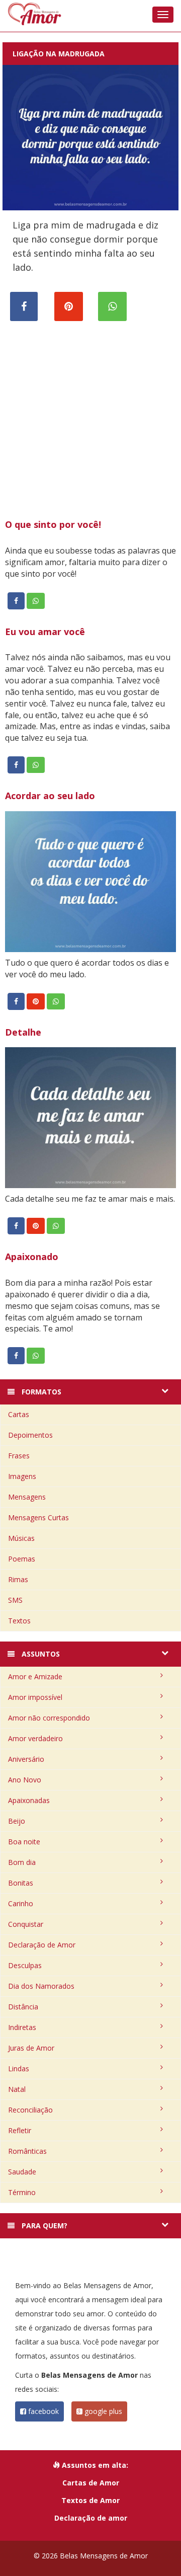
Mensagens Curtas (38, 1517)
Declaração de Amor (42, 1945)
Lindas (19, 2068)
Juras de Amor (31, 2048)
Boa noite (24, 1842)
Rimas (18, 1579)
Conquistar (26, 1924)
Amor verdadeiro (35, 1738)
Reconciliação (30, 2110)
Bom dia (22, 1862)
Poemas (22, 1559)
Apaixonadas (29, 1800)
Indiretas (22, 2027)
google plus (102, 2411)
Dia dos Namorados (41, 1986)
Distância (23, 2007)
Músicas (21, 1538)
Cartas (19, 1414)
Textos (19, 1621)
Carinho (21, 1903)
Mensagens (27, 1497)
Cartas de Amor (91, 2483)
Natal (17, 2089)
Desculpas (25, 1965)
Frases (19, 1456)
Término (22, 2192)
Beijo (17, 1821)
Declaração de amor (91, 2518)
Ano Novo (25, 1780)
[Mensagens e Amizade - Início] (90, 14)
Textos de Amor (90, 2500)
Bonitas (21, 1883)
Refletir (20, 2130)
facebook (42, 2411)
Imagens (22, 1476)
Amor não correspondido (49, 1718)
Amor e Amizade (35, 1676)
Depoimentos (30, 1435)
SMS (15, 1600)
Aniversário (26, 1759)
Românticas (27, 2151)
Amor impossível (35, 1697)
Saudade (22, 2172)
